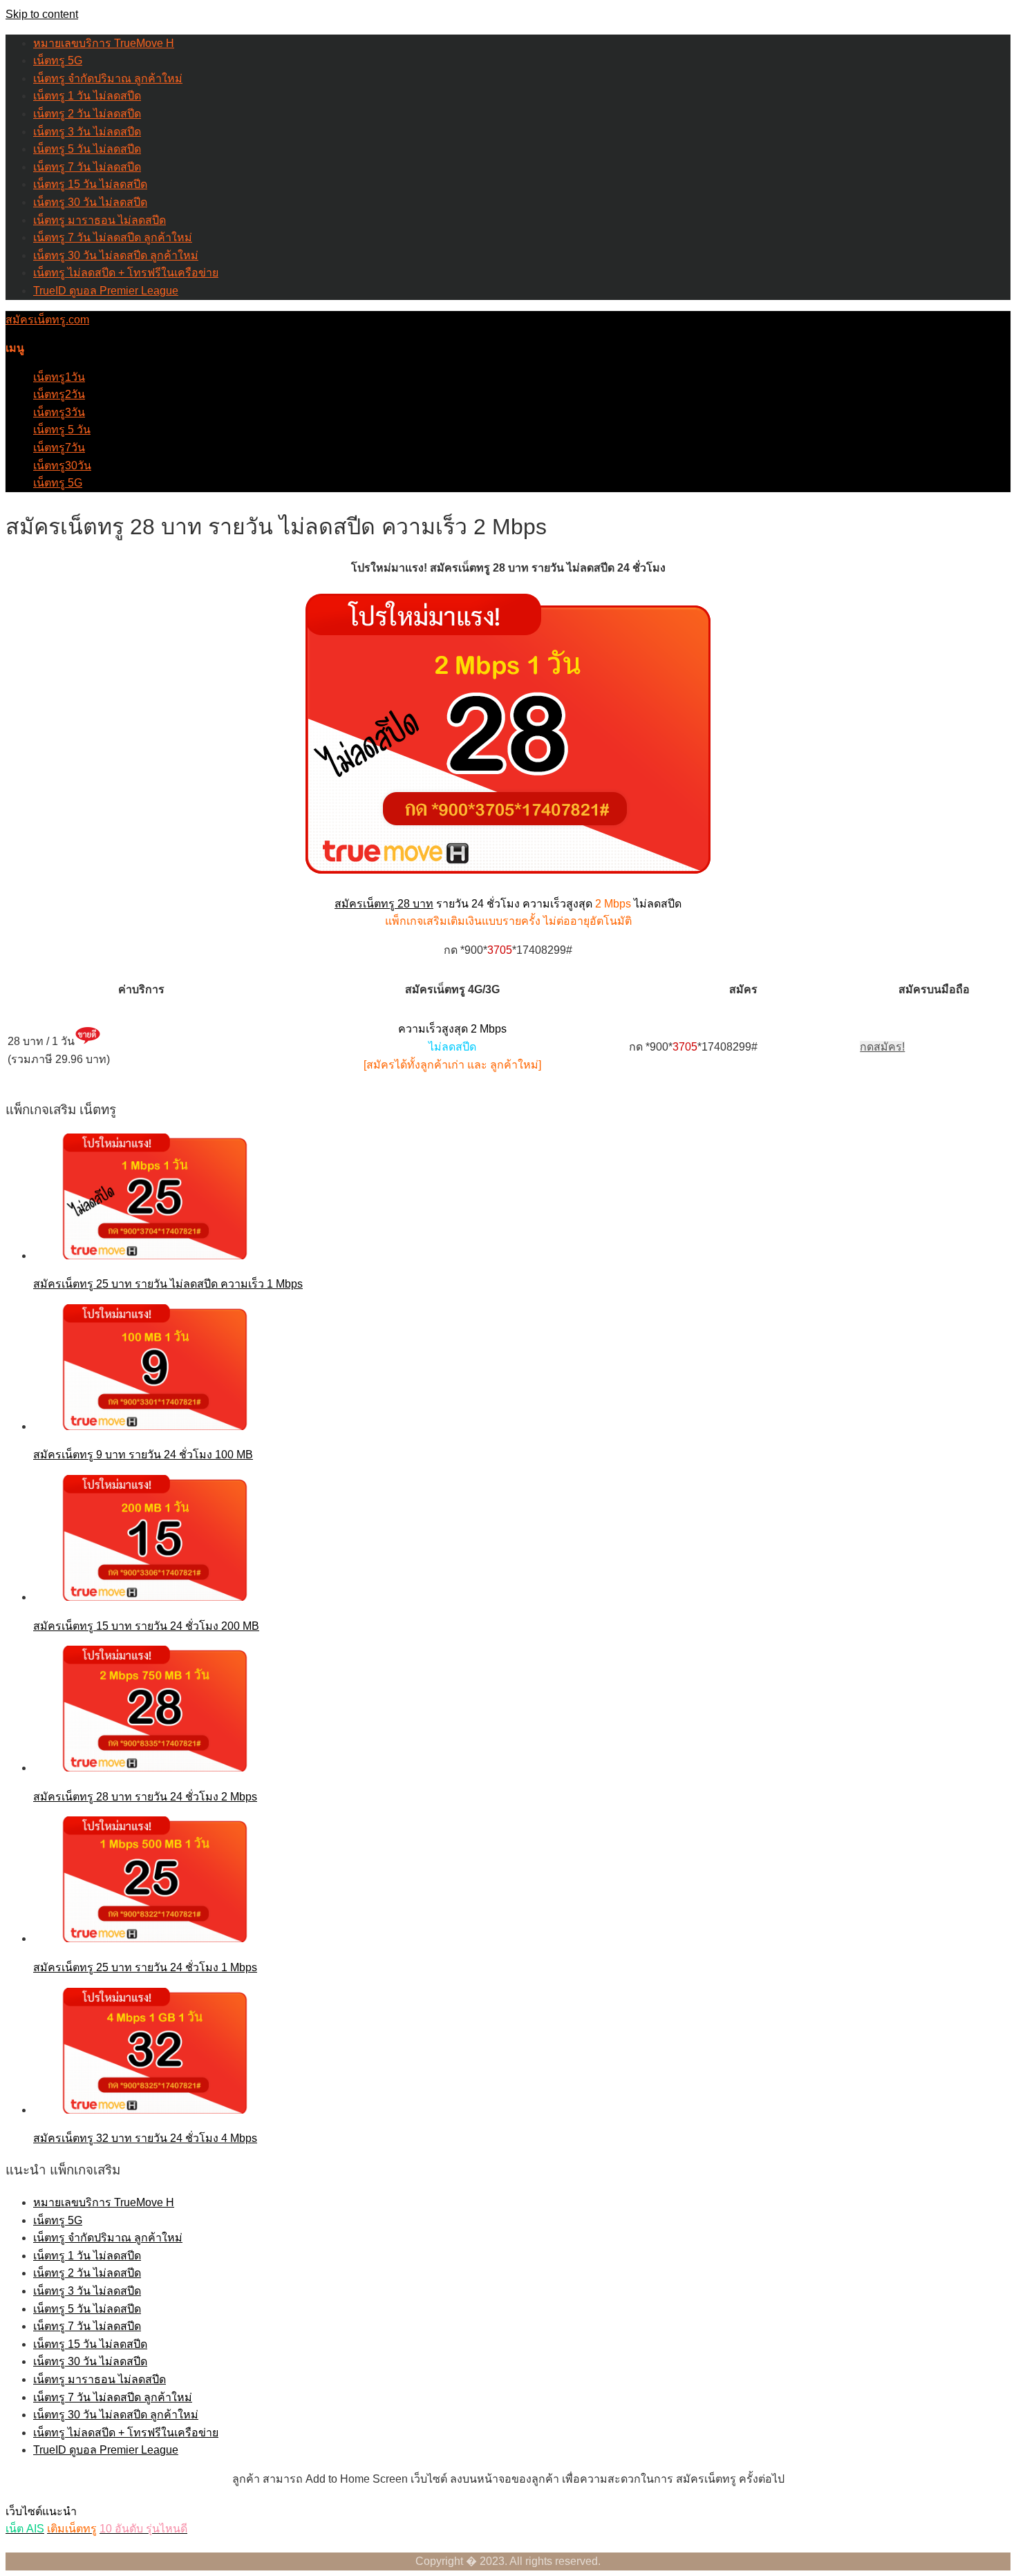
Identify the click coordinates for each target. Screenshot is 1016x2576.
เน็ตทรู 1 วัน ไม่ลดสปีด (87, 96)
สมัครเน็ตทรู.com (47, 320)
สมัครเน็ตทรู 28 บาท (384, 904)
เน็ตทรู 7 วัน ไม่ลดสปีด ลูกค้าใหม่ (113, 237)
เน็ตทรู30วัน (62, 466)
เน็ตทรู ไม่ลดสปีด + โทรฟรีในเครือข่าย (126, 273)
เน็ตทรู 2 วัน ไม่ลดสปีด (87, 114)
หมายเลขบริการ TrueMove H (104, 43)
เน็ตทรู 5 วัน (62, 430)
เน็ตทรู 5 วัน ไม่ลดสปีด (87, 149)
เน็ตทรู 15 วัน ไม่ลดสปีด (90, 184)
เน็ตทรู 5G (58, 60)
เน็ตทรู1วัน (59, 377)
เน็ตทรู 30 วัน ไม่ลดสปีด (90, 202)
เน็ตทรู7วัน (59, 448)
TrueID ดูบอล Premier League (106, 291)
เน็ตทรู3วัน (59, 412)
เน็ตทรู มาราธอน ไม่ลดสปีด (100, 220)
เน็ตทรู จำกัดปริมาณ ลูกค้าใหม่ (108, 78)
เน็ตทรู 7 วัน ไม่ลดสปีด (87, 167)
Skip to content (42, 14)
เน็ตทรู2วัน (59, 394)
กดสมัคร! (882, 1047)
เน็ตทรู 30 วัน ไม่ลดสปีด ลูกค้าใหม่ (116, 255)
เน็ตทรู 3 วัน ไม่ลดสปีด (87, 132)
